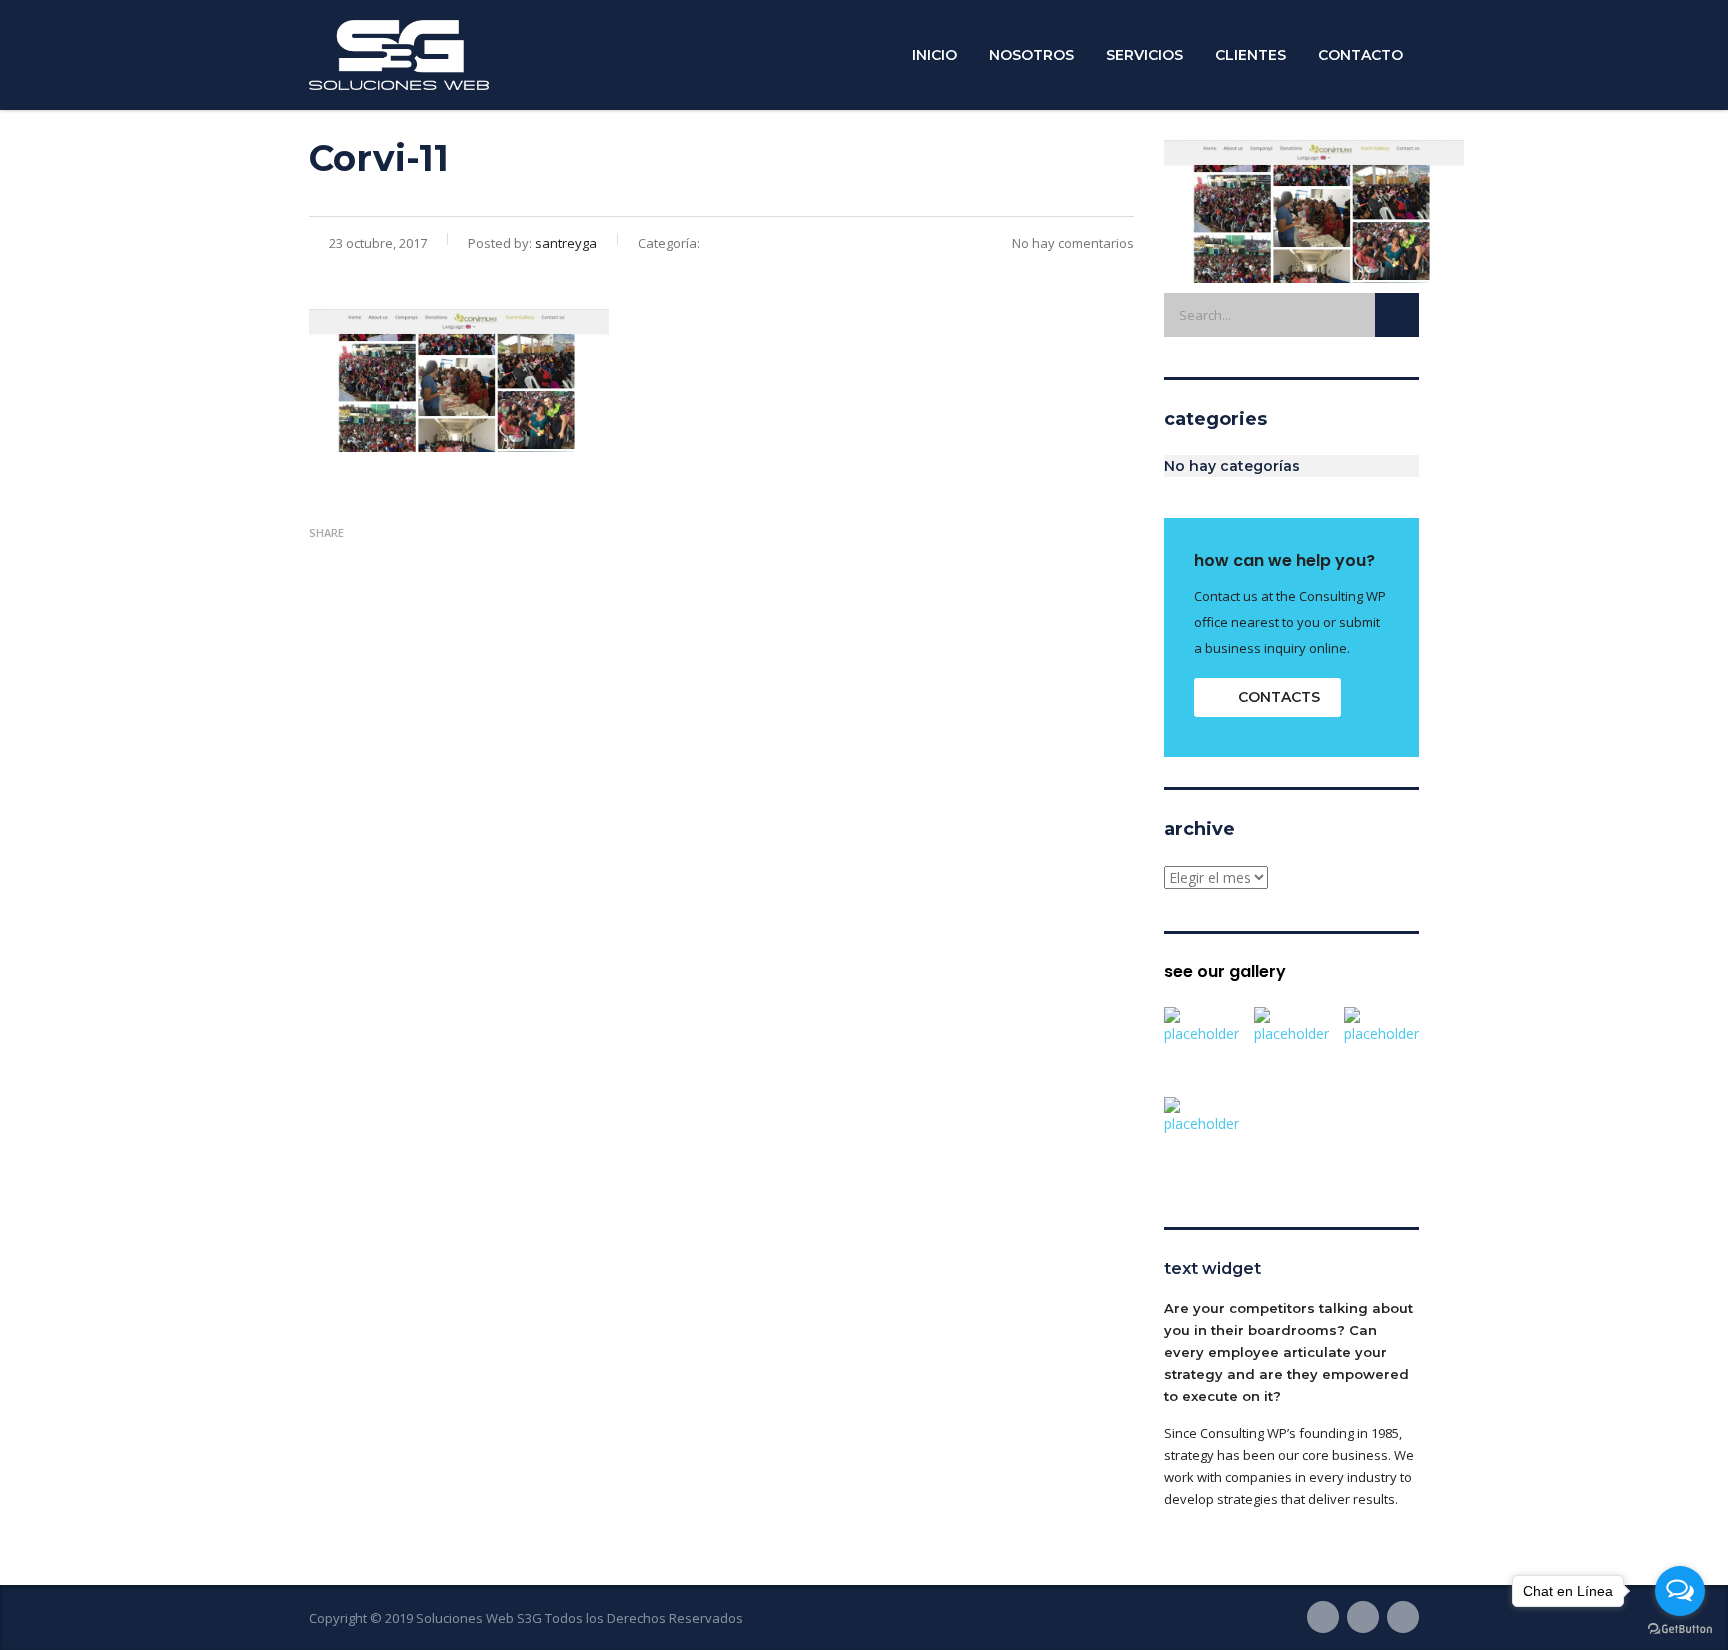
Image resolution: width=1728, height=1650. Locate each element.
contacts (1279, 697)
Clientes (1250, 55)
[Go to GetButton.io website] (1680, 1629)
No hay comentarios (1073, 243)
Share (326, 532)
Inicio (934, 55)
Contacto (1360, 55)
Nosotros (1031, 55)
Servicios (1144, 55)
